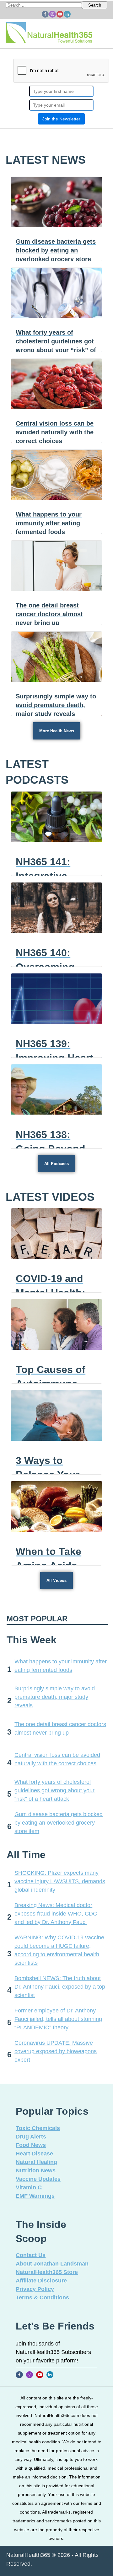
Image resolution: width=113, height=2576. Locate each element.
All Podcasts (56, 1164)
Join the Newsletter (61, 119)
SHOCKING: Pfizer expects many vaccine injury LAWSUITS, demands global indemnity (60, 1881)
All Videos (56, 1580)
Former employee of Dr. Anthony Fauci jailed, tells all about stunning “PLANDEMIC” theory (58, 2019)
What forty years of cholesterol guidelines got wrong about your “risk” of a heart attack (54, 1790)
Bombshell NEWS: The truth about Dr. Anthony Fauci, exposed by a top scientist (60, 1987)
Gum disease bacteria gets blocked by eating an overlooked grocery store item (59, 1823)
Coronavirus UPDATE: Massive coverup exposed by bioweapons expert (56, 2051)
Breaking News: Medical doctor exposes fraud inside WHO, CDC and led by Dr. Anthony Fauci (56, 1914)
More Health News (57, 731)
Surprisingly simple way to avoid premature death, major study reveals (55, 1697)
